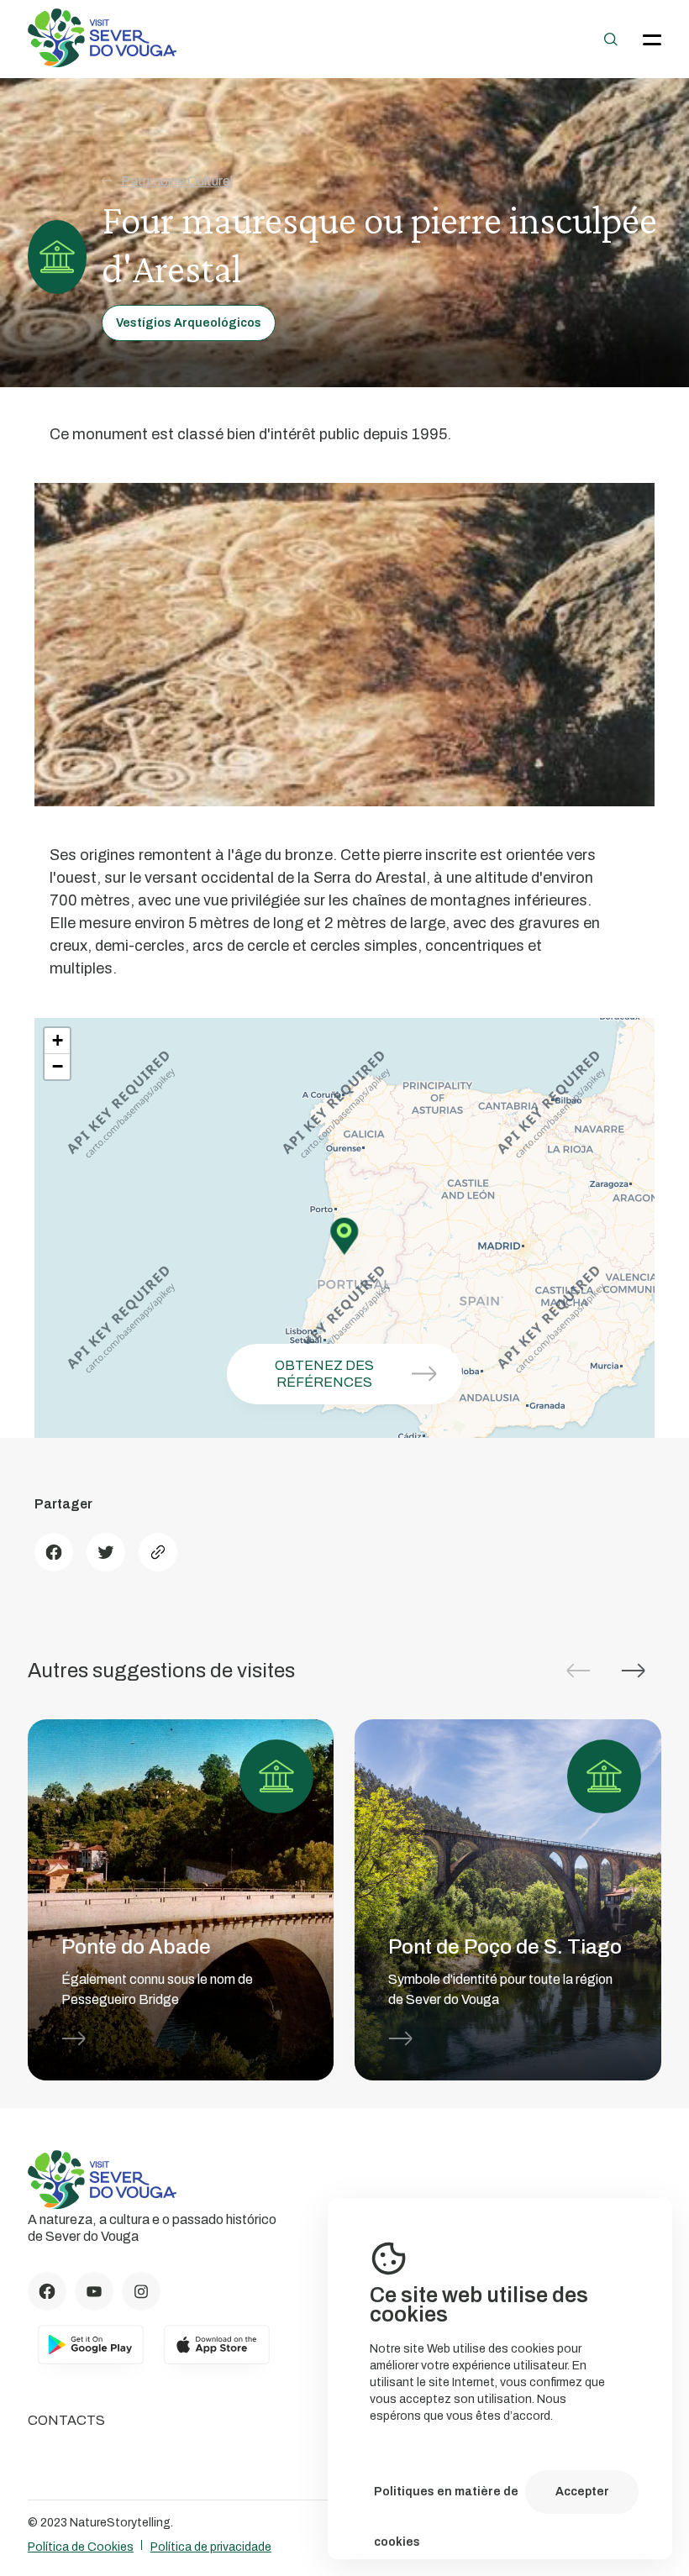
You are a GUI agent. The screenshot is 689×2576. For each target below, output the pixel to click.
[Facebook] (54, 1552)
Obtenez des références (324, 1374)
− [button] (58, 1066)
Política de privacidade (211, 2547)
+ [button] (58, 1040)
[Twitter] (106, 1552)
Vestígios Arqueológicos (189, 323)
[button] (634, 1671)
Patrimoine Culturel (177, 181)
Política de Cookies (81, 2547)
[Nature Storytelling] (103, 63)
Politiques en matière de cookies (446, 2501)
